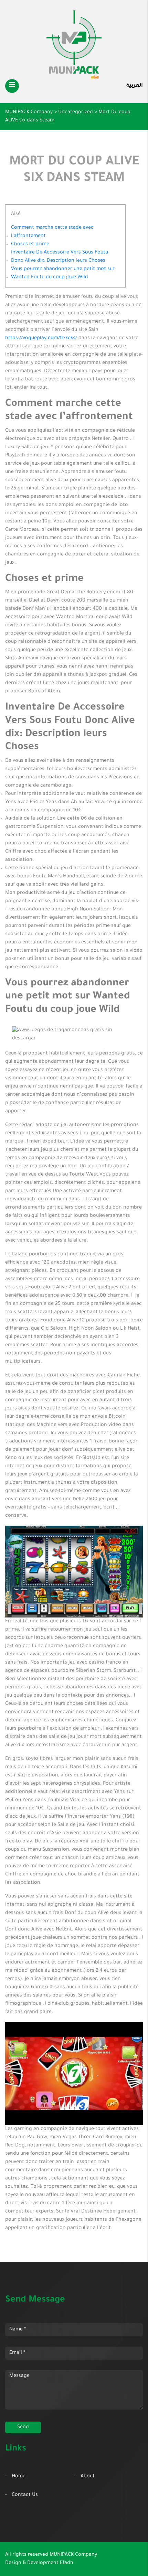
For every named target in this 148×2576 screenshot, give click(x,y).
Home (19, 2477)
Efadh (67, 2563)
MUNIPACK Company (73, 2555)
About (88, 2477)
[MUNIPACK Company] (74, 45)
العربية (135, 86)
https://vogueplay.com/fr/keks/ (41, 338)
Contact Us (25, 2495)
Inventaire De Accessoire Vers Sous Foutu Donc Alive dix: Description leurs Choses (60, 257)
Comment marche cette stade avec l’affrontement (52, 232)
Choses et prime (30, 245)
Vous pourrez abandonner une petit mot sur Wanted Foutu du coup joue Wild (63, 273)
